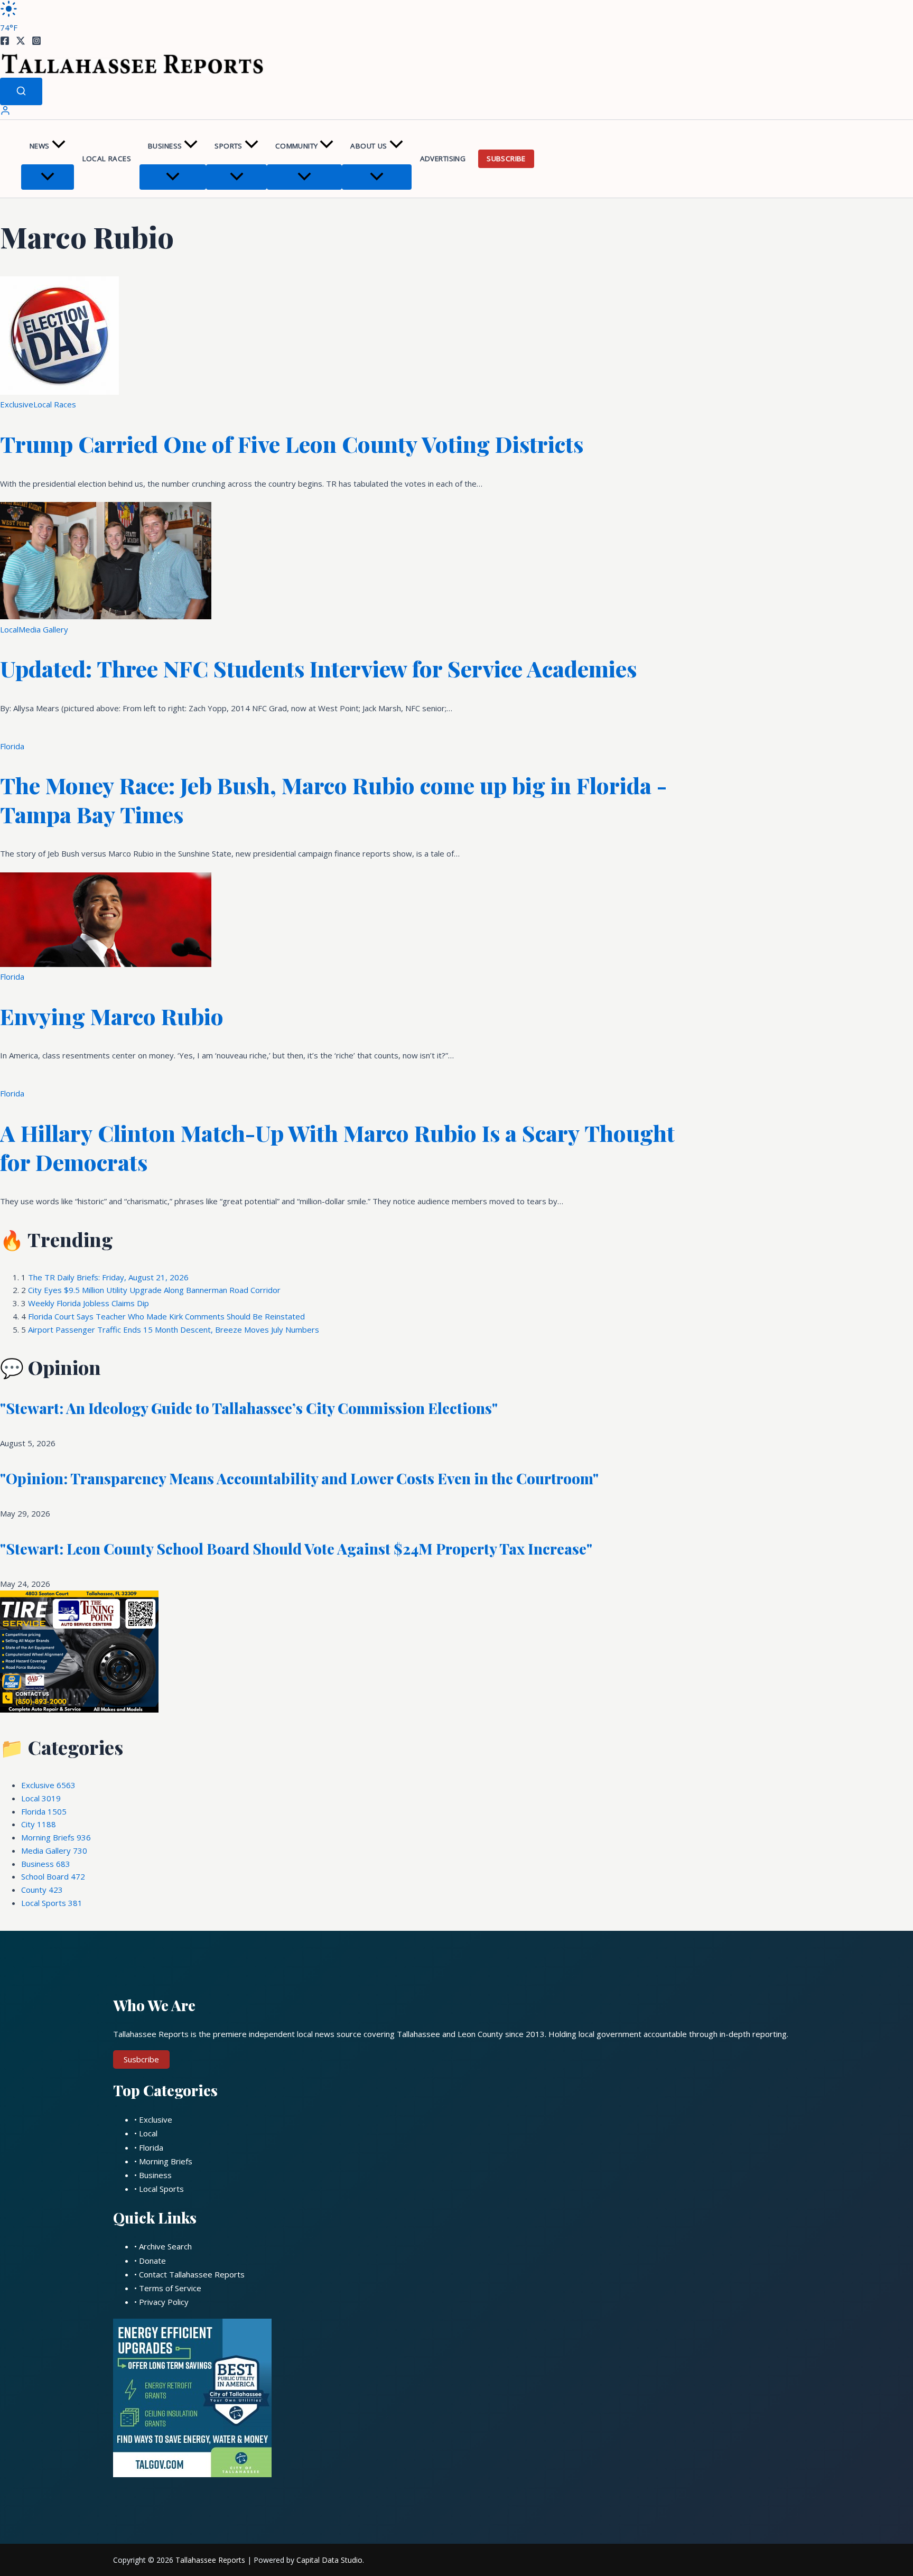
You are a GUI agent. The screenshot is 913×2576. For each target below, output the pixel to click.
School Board (53, 1876)
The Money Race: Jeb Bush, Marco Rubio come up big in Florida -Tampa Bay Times (333, 800)
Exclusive (17, 404)
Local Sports (52, 1903)
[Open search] (21, 91)
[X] (21, 42)
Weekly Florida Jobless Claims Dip (88, 1303)
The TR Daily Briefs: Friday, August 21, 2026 (108, 1277)
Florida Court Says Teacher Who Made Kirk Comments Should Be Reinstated (166, 1316)
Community (297, 146)
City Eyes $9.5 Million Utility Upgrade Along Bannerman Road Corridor (154, 1290)
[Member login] (5, 113)
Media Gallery (43, 629)
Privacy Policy (164, 2302)
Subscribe (506, 159)
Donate (152, 2261)
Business (165, 146)
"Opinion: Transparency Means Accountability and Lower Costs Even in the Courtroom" (299, 1478)
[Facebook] (5, 42)
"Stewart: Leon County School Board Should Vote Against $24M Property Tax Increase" (296, 1549)
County (42, 1890)
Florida (12, 746)
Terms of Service (170, 2288)
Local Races (107, 159)
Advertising (443, 159)
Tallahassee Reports (210, 2560)
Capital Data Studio (329, 2560)
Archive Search (165, 2246)
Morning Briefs (56, 1837)
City (39, 1824)
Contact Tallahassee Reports (192, 2274)
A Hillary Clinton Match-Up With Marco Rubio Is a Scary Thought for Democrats (337, 1147)
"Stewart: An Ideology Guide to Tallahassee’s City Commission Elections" (249, 1408)
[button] (59, 146)
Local (9, 629)
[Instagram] (36, 42)
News (40, 146)
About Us (369, 146)
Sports (228, 146)
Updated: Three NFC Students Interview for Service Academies (318, 668)
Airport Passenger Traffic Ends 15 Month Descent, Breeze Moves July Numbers (174, 1329)
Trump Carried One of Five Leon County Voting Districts (292, 444)
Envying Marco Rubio (112, 1016)
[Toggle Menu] (48, 177)
